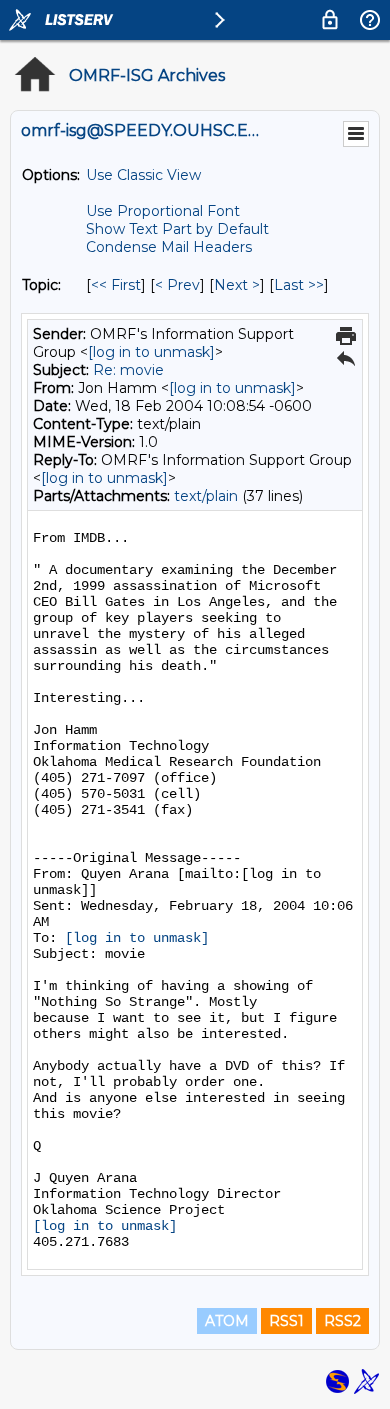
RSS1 (286, 1321)
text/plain (206, 496)
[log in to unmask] (151, 352)
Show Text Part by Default (177, 229)
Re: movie (128, 370)
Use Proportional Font (163, 211)
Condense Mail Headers (169, 247)
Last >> (299, 285)
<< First (116, 285)
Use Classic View (143, 175)
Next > (237, 285)
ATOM (227, 1321)
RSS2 (342, 1321)
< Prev (177, 285)
